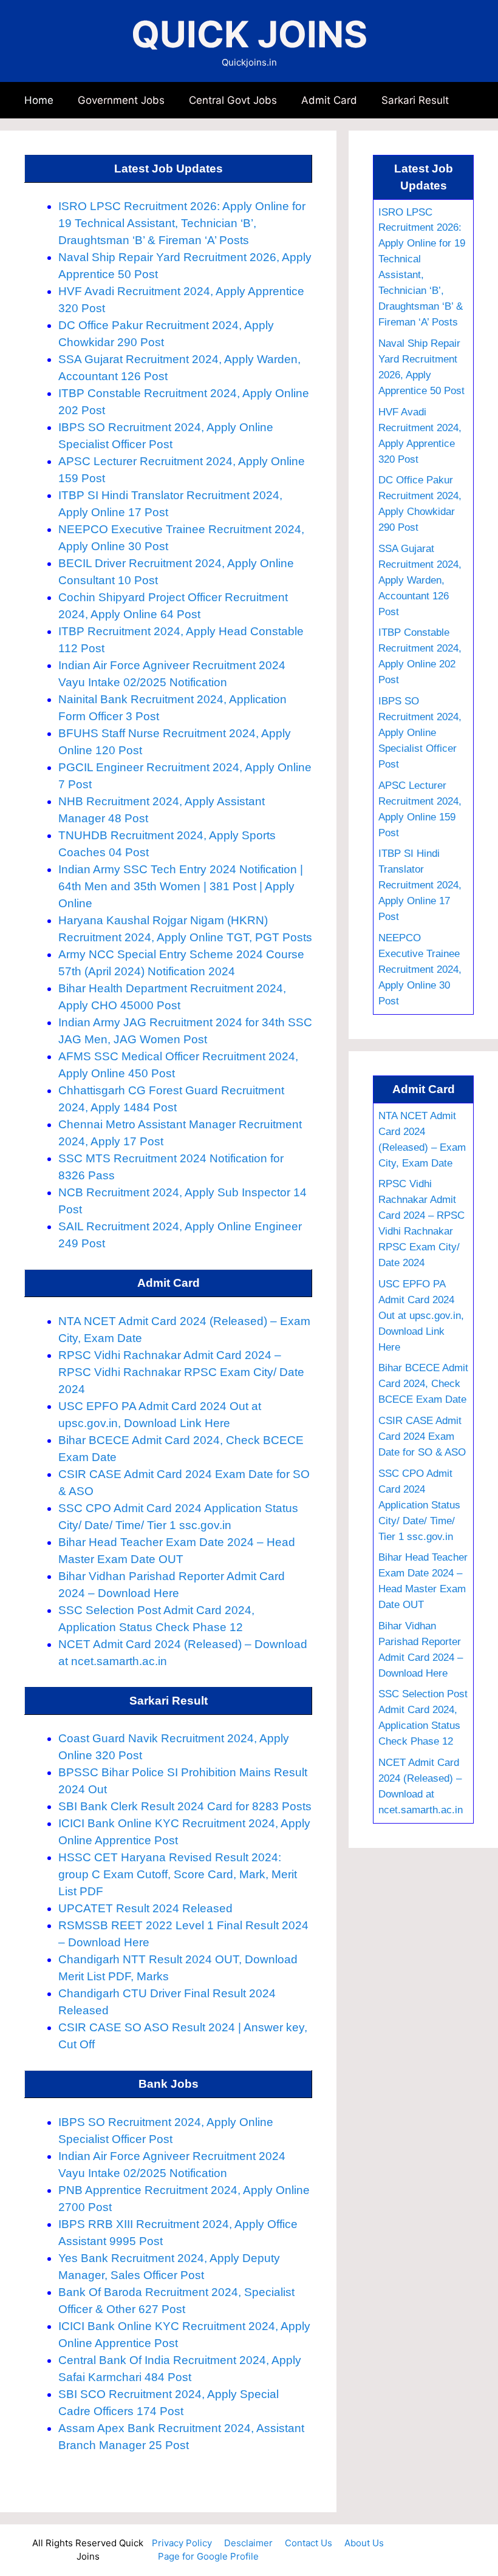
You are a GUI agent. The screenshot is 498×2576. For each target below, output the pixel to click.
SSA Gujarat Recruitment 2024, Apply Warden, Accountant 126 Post (420, 580)
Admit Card (329, 100)
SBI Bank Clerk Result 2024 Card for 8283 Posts (185, 1806)
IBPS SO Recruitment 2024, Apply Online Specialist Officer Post (420, 732)
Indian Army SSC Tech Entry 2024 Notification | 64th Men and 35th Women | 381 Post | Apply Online (181, 886)
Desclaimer (248, 2543)
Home (39, 100)
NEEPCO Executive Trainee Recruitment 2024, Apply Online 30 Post (420, 969)
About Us (364, 2543)
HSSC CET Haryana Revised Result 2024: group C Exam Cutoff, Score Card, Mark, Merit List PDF (178, 1874)
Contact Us (309, 2543)
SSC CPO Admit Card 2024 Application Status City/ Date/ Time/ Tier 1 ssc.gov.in (419, 1505)
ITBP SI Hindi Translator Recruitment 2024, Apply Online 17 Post (420, 885)
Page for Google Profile (208, 2556)
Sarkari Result (415, 100)
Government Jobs (121, 100)
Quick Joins (249, 34)
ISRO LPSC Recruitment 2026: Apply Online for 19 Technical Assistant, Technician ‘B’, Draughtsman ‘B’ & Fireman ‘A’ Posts (182, 223)
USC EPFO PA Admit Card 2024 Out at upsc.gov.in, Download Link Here (421, 1315)
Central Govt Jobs (233, 100)
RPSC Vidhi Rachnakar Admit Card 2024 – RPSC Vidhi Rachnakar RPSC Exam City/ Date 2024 (181, 1372)
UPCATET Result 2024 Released (145, 1908)
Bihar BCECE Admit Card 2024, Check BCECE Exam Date (423, 1383)
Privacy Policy (182, 2543)
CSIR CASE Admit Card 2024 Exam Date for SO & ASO (422, 1436)
